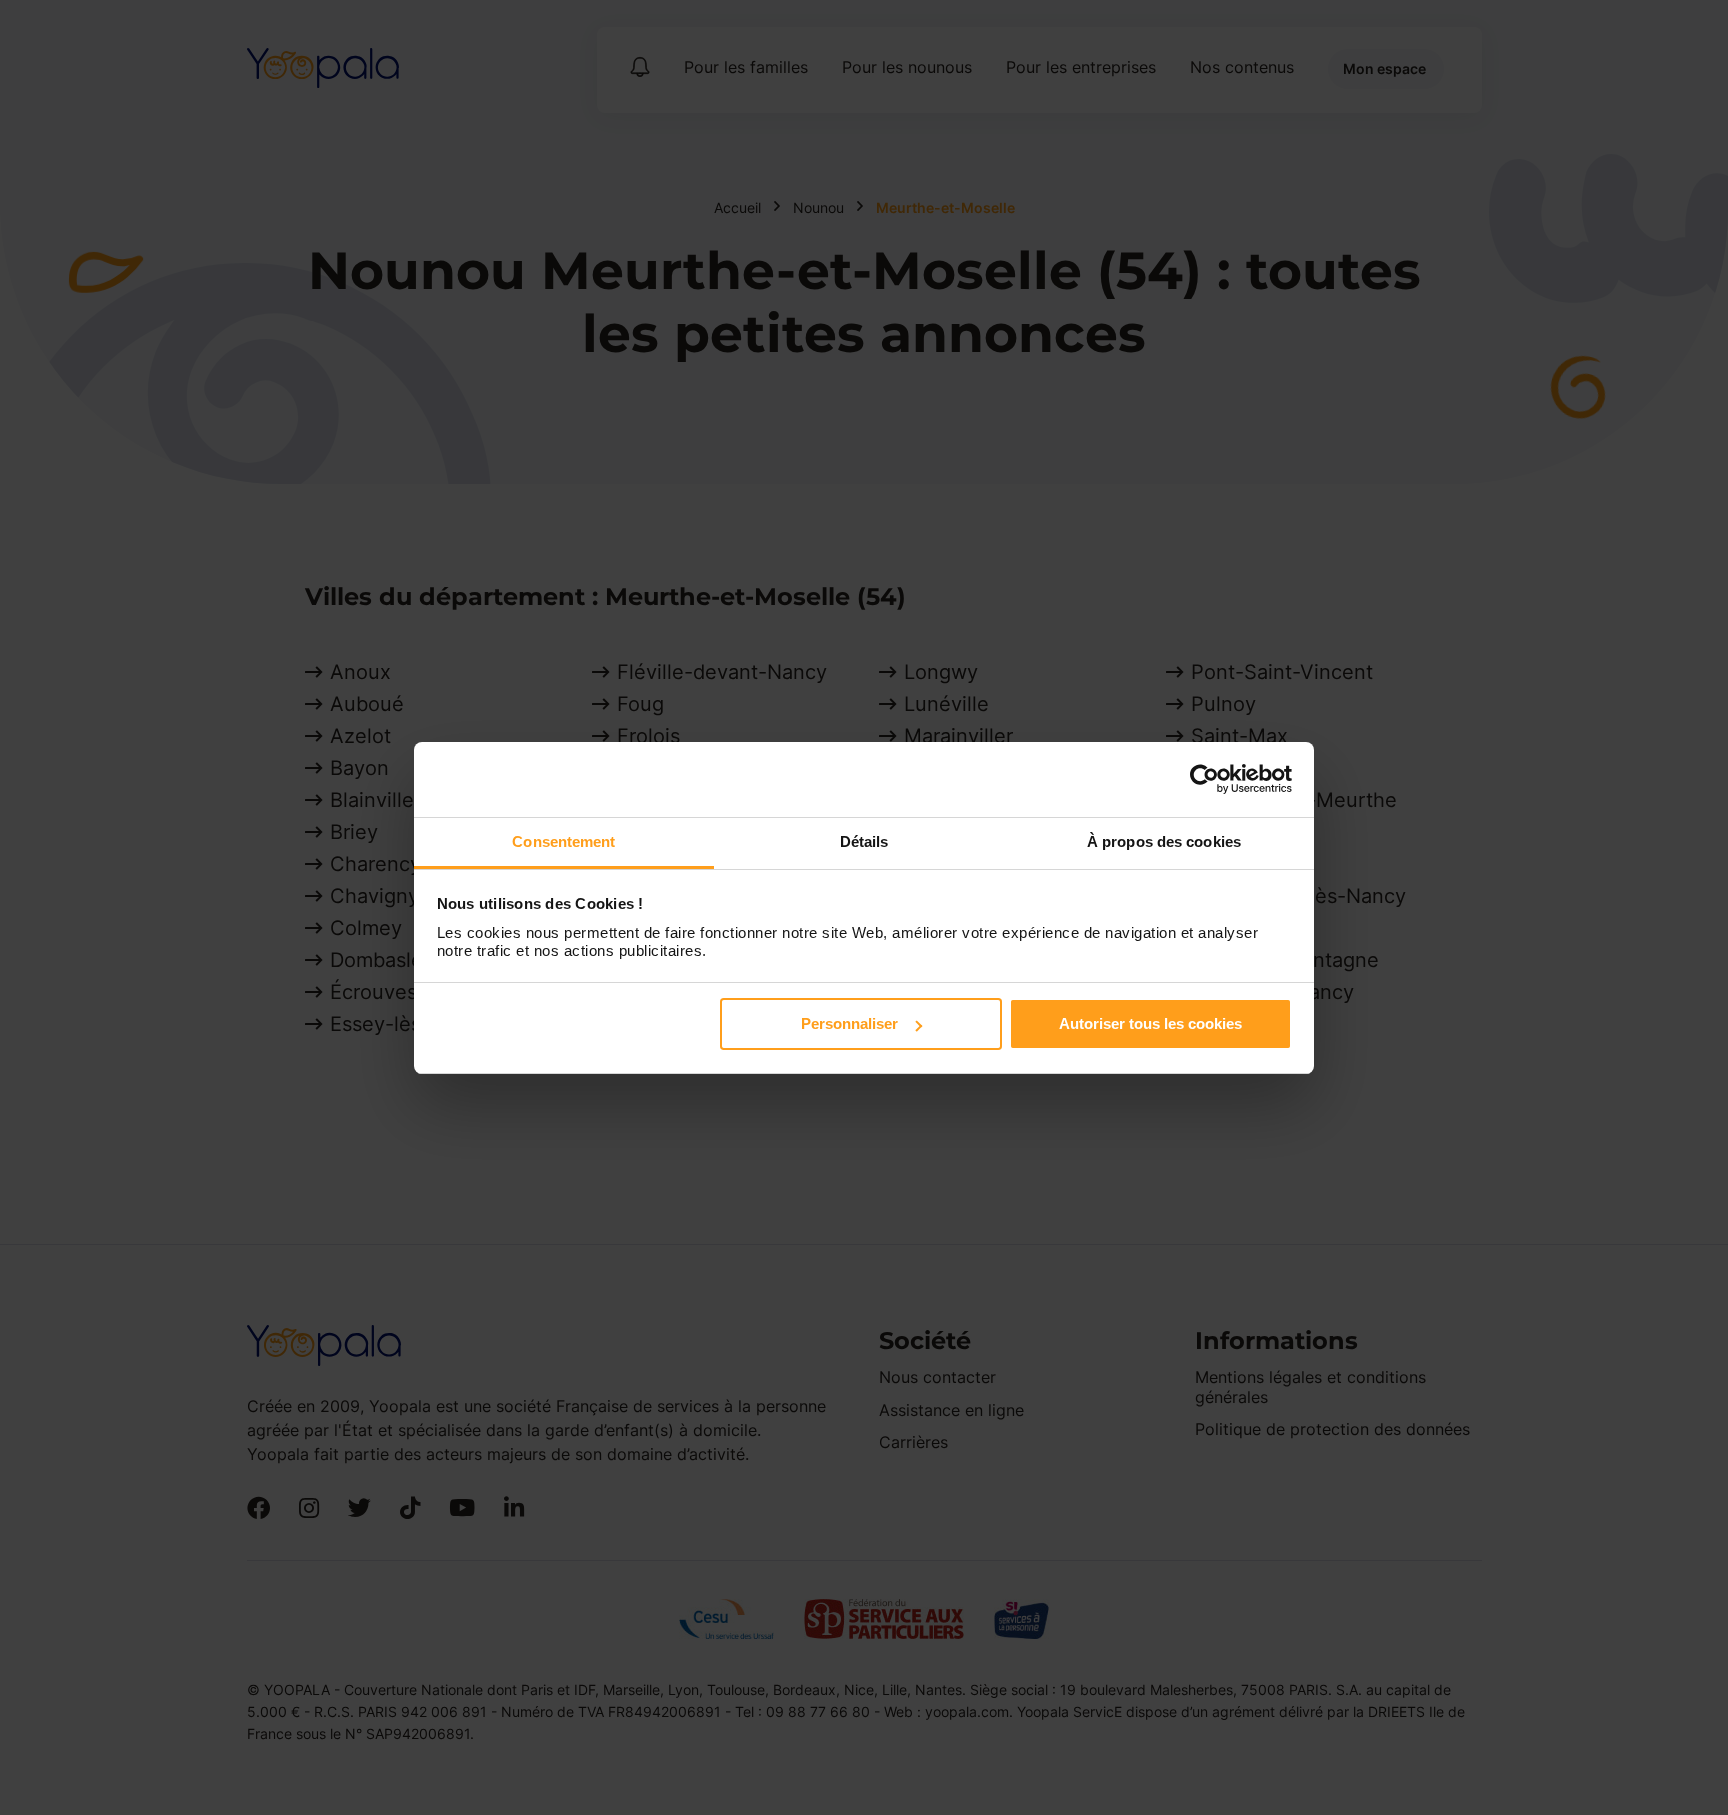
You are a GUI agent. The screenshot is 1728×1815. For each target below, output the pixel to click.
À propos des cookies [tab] (1164, 841)
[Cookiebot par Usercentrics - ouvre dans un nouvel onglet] (1204, 779)
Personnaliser (849, 1023)
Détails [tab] (864, 841)
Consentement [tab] (563, 841)
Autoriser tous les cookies (1150, 1023)
